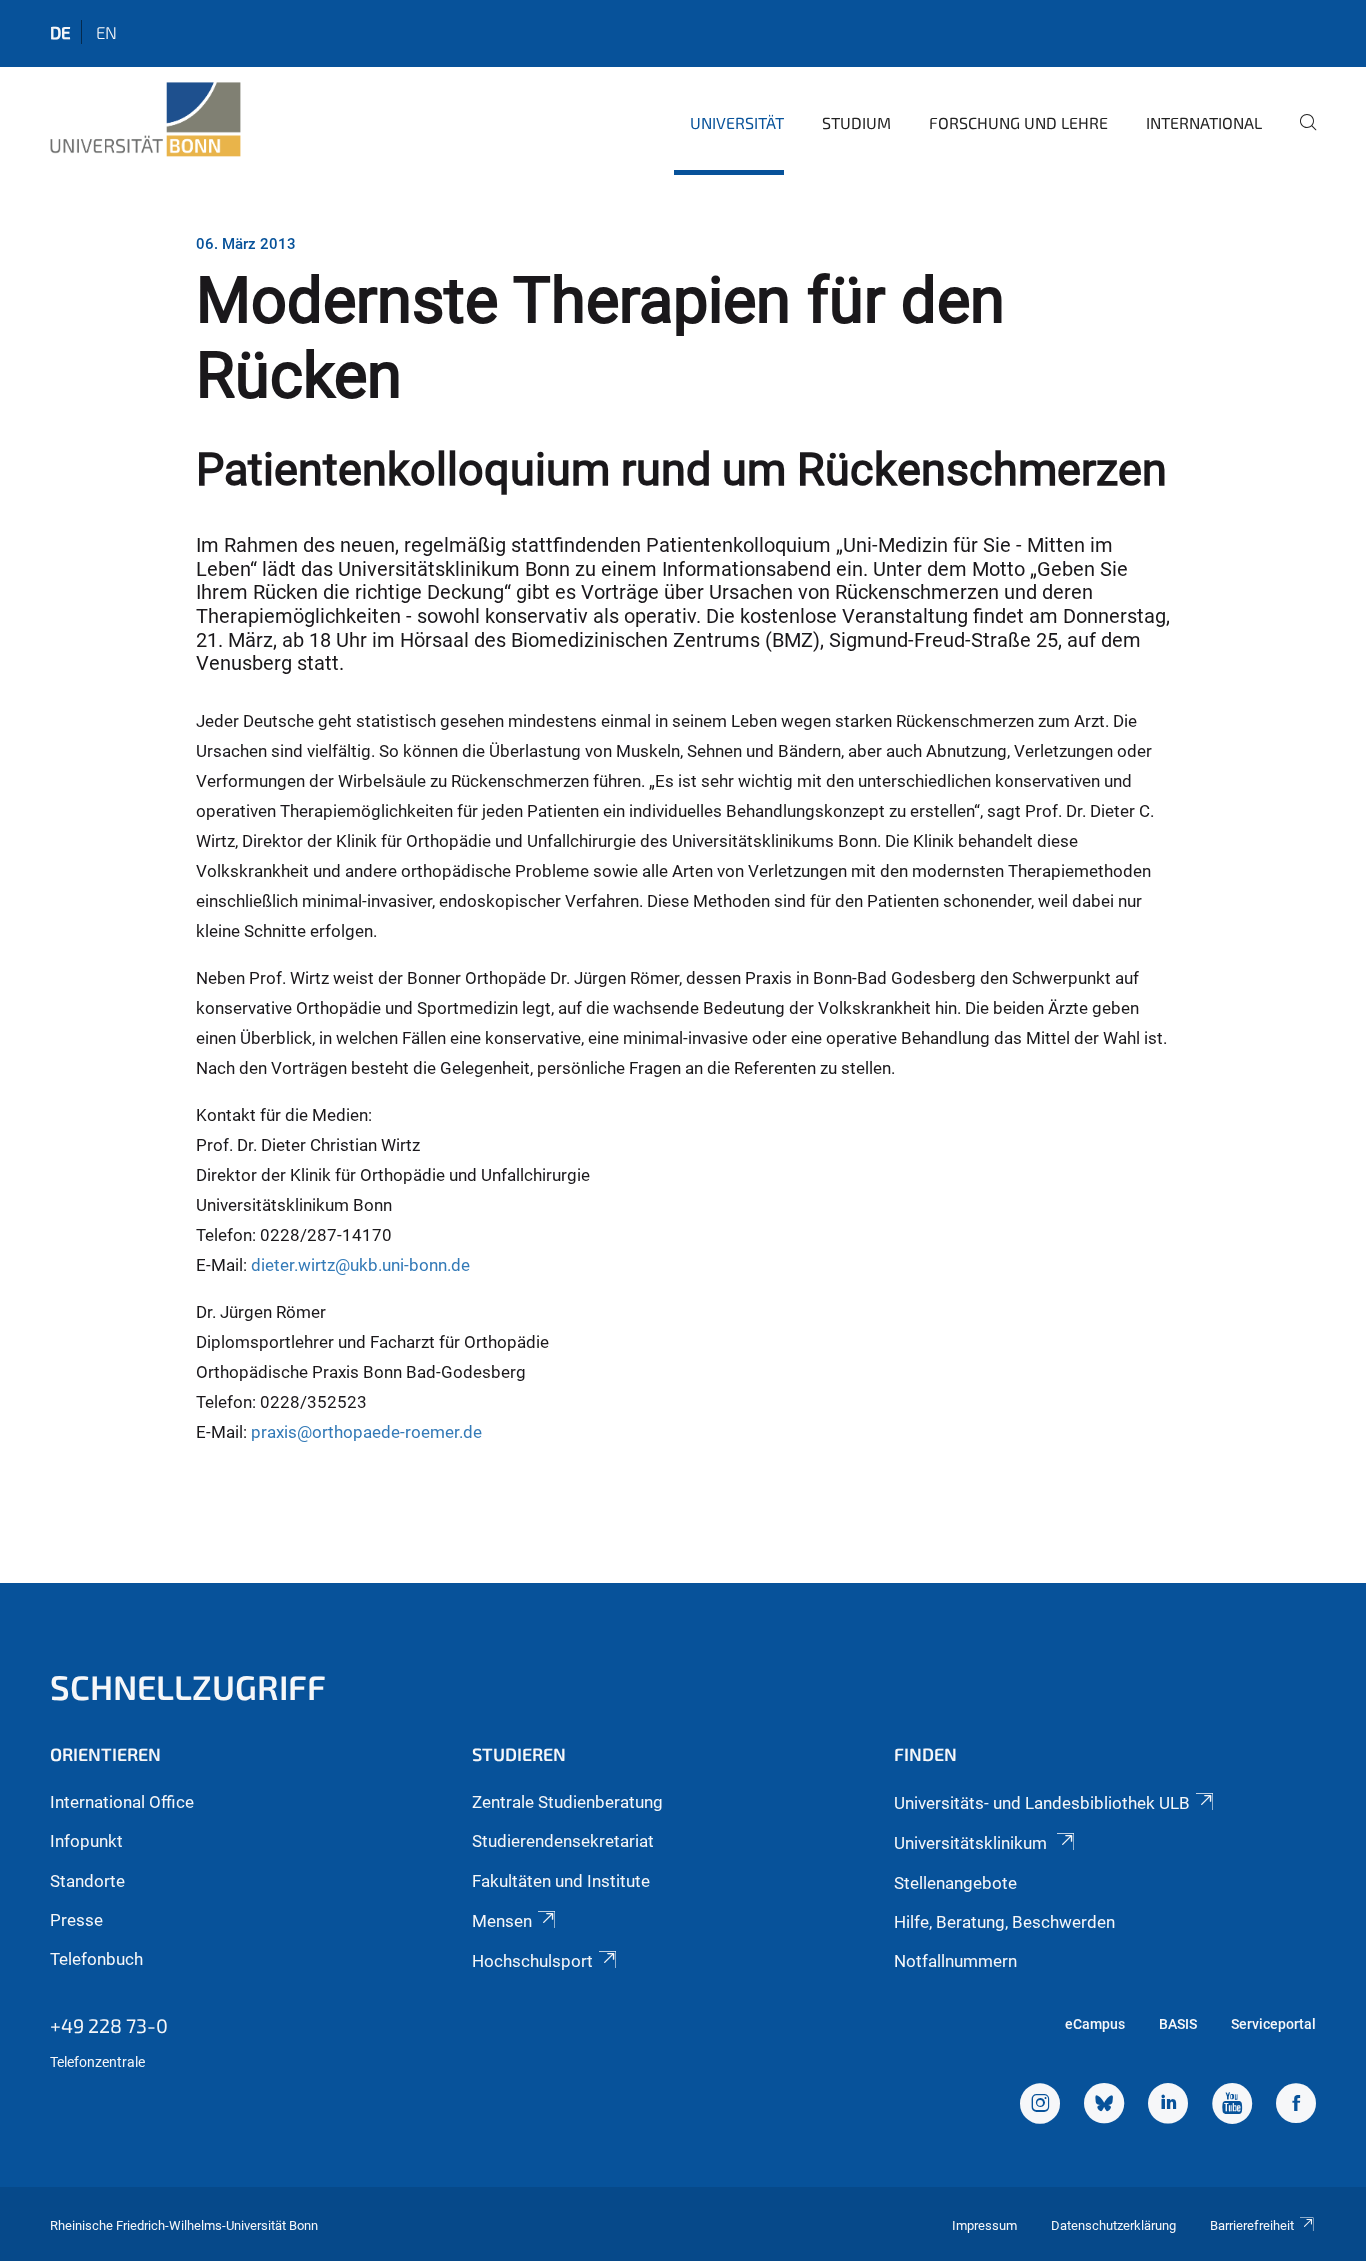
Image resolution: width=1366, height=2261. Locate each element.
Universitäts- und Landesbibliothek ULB (1042, 1803)
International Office (122, 1802)
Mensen (502, 1921)
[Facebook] (1296, 2106)
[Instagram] (1040, 2106)
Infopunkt (86, 1841)
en (106, 32)
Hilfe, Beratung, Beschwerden (1004, 1922)
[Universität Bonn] (145, 120)
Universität (737, 122)
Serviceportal (1273, 2024)
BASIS (1178, 2024)
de (60, 32)
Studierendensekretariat (563, 1841)
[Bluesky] (1104, 2106)
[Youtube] (1232, 2106)
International (1204, 122)
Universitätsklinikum (972, 1843)
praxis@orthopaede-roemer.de (366, 1432)
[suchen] (1300, 136)
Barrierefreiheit (1252, 2225)
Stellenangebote (955, 1883)
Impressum (984, 2225)
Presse (76, 1920)
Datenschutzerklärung (1113, 2225)
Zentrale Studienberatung (567, 1802)
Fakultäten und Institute (561, 1881)
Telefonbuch (96, 1959)
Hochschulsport (532, 1961)
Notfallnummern (955, 1961)
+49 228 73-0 (109, 2025)
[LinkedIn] (1168, 2106)
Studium (856, 122)
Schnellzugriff (188, 1686)
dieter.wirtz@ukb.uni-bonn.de (360, 1265)
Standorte (87, 1881)
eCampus (1095, 2024)
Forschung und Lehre (1018, 122)
